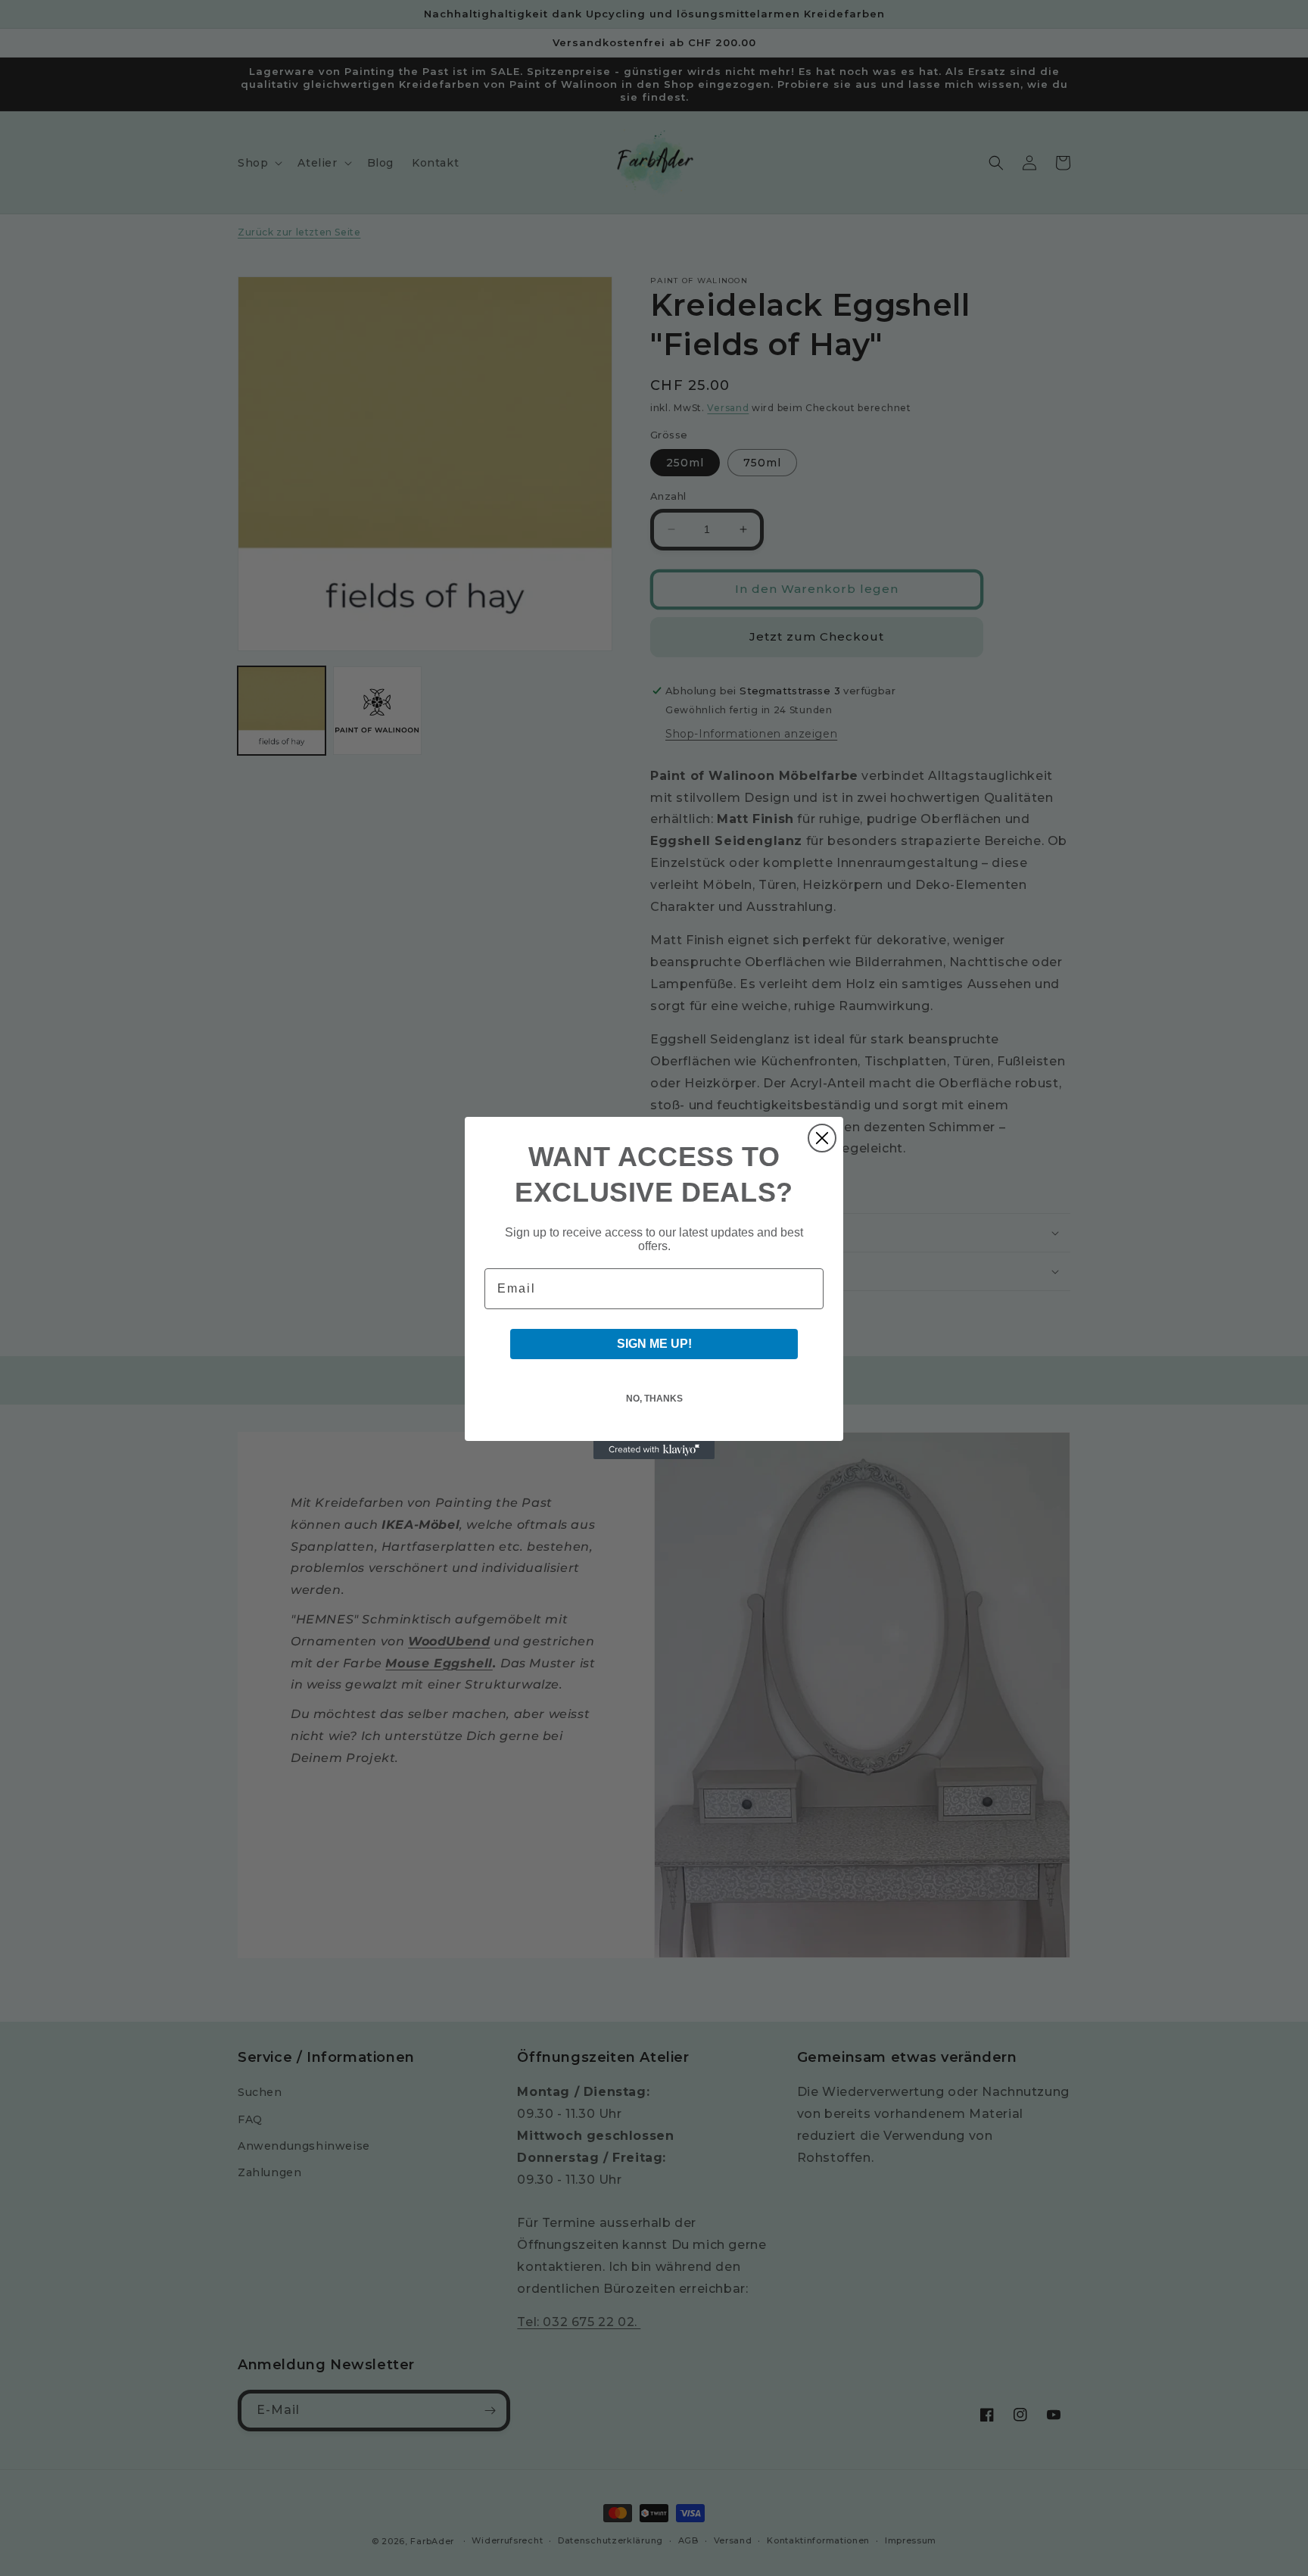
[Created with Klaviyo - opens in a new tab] (654, 1450)
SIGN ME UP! (654, 1344)
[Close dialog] (822, 1138)
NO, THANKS (654, 1399)
